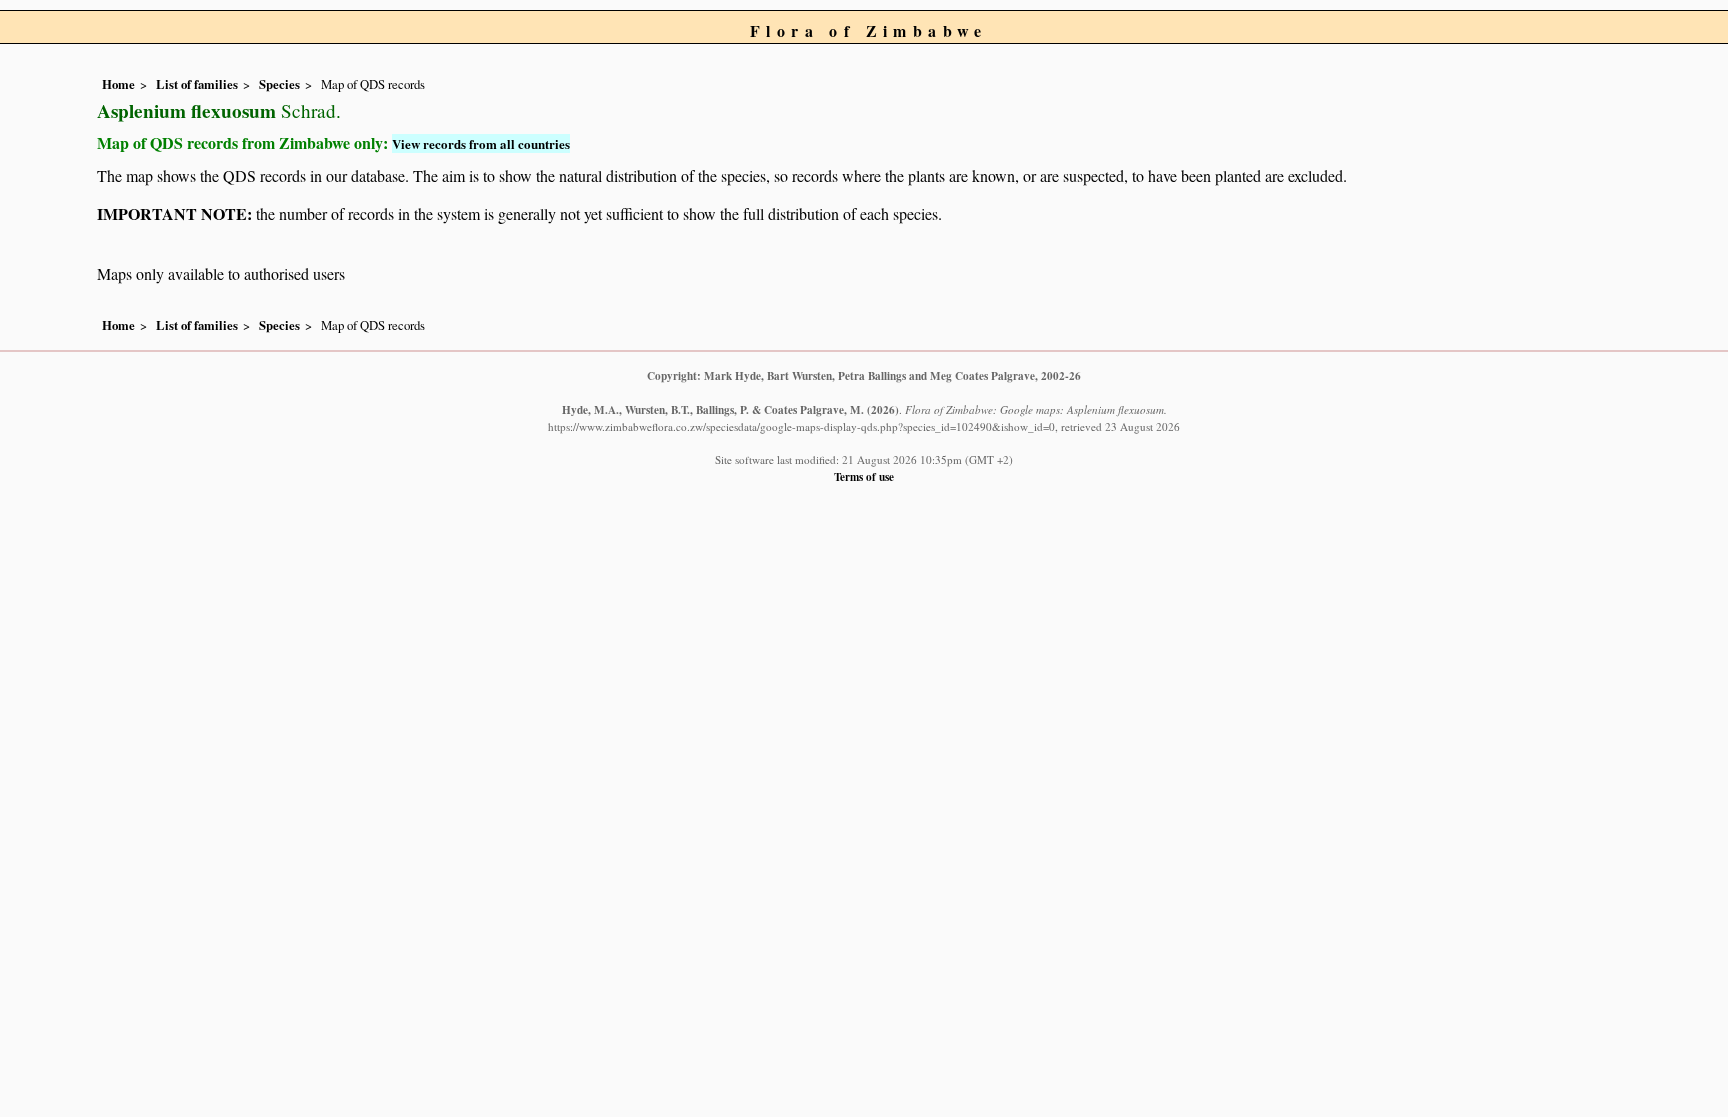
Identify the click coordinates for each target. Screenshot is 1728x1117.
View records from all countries (481, 143)
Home (118, 84)
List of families (197, 84)
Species (279, 84)
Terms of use (864, 476)
